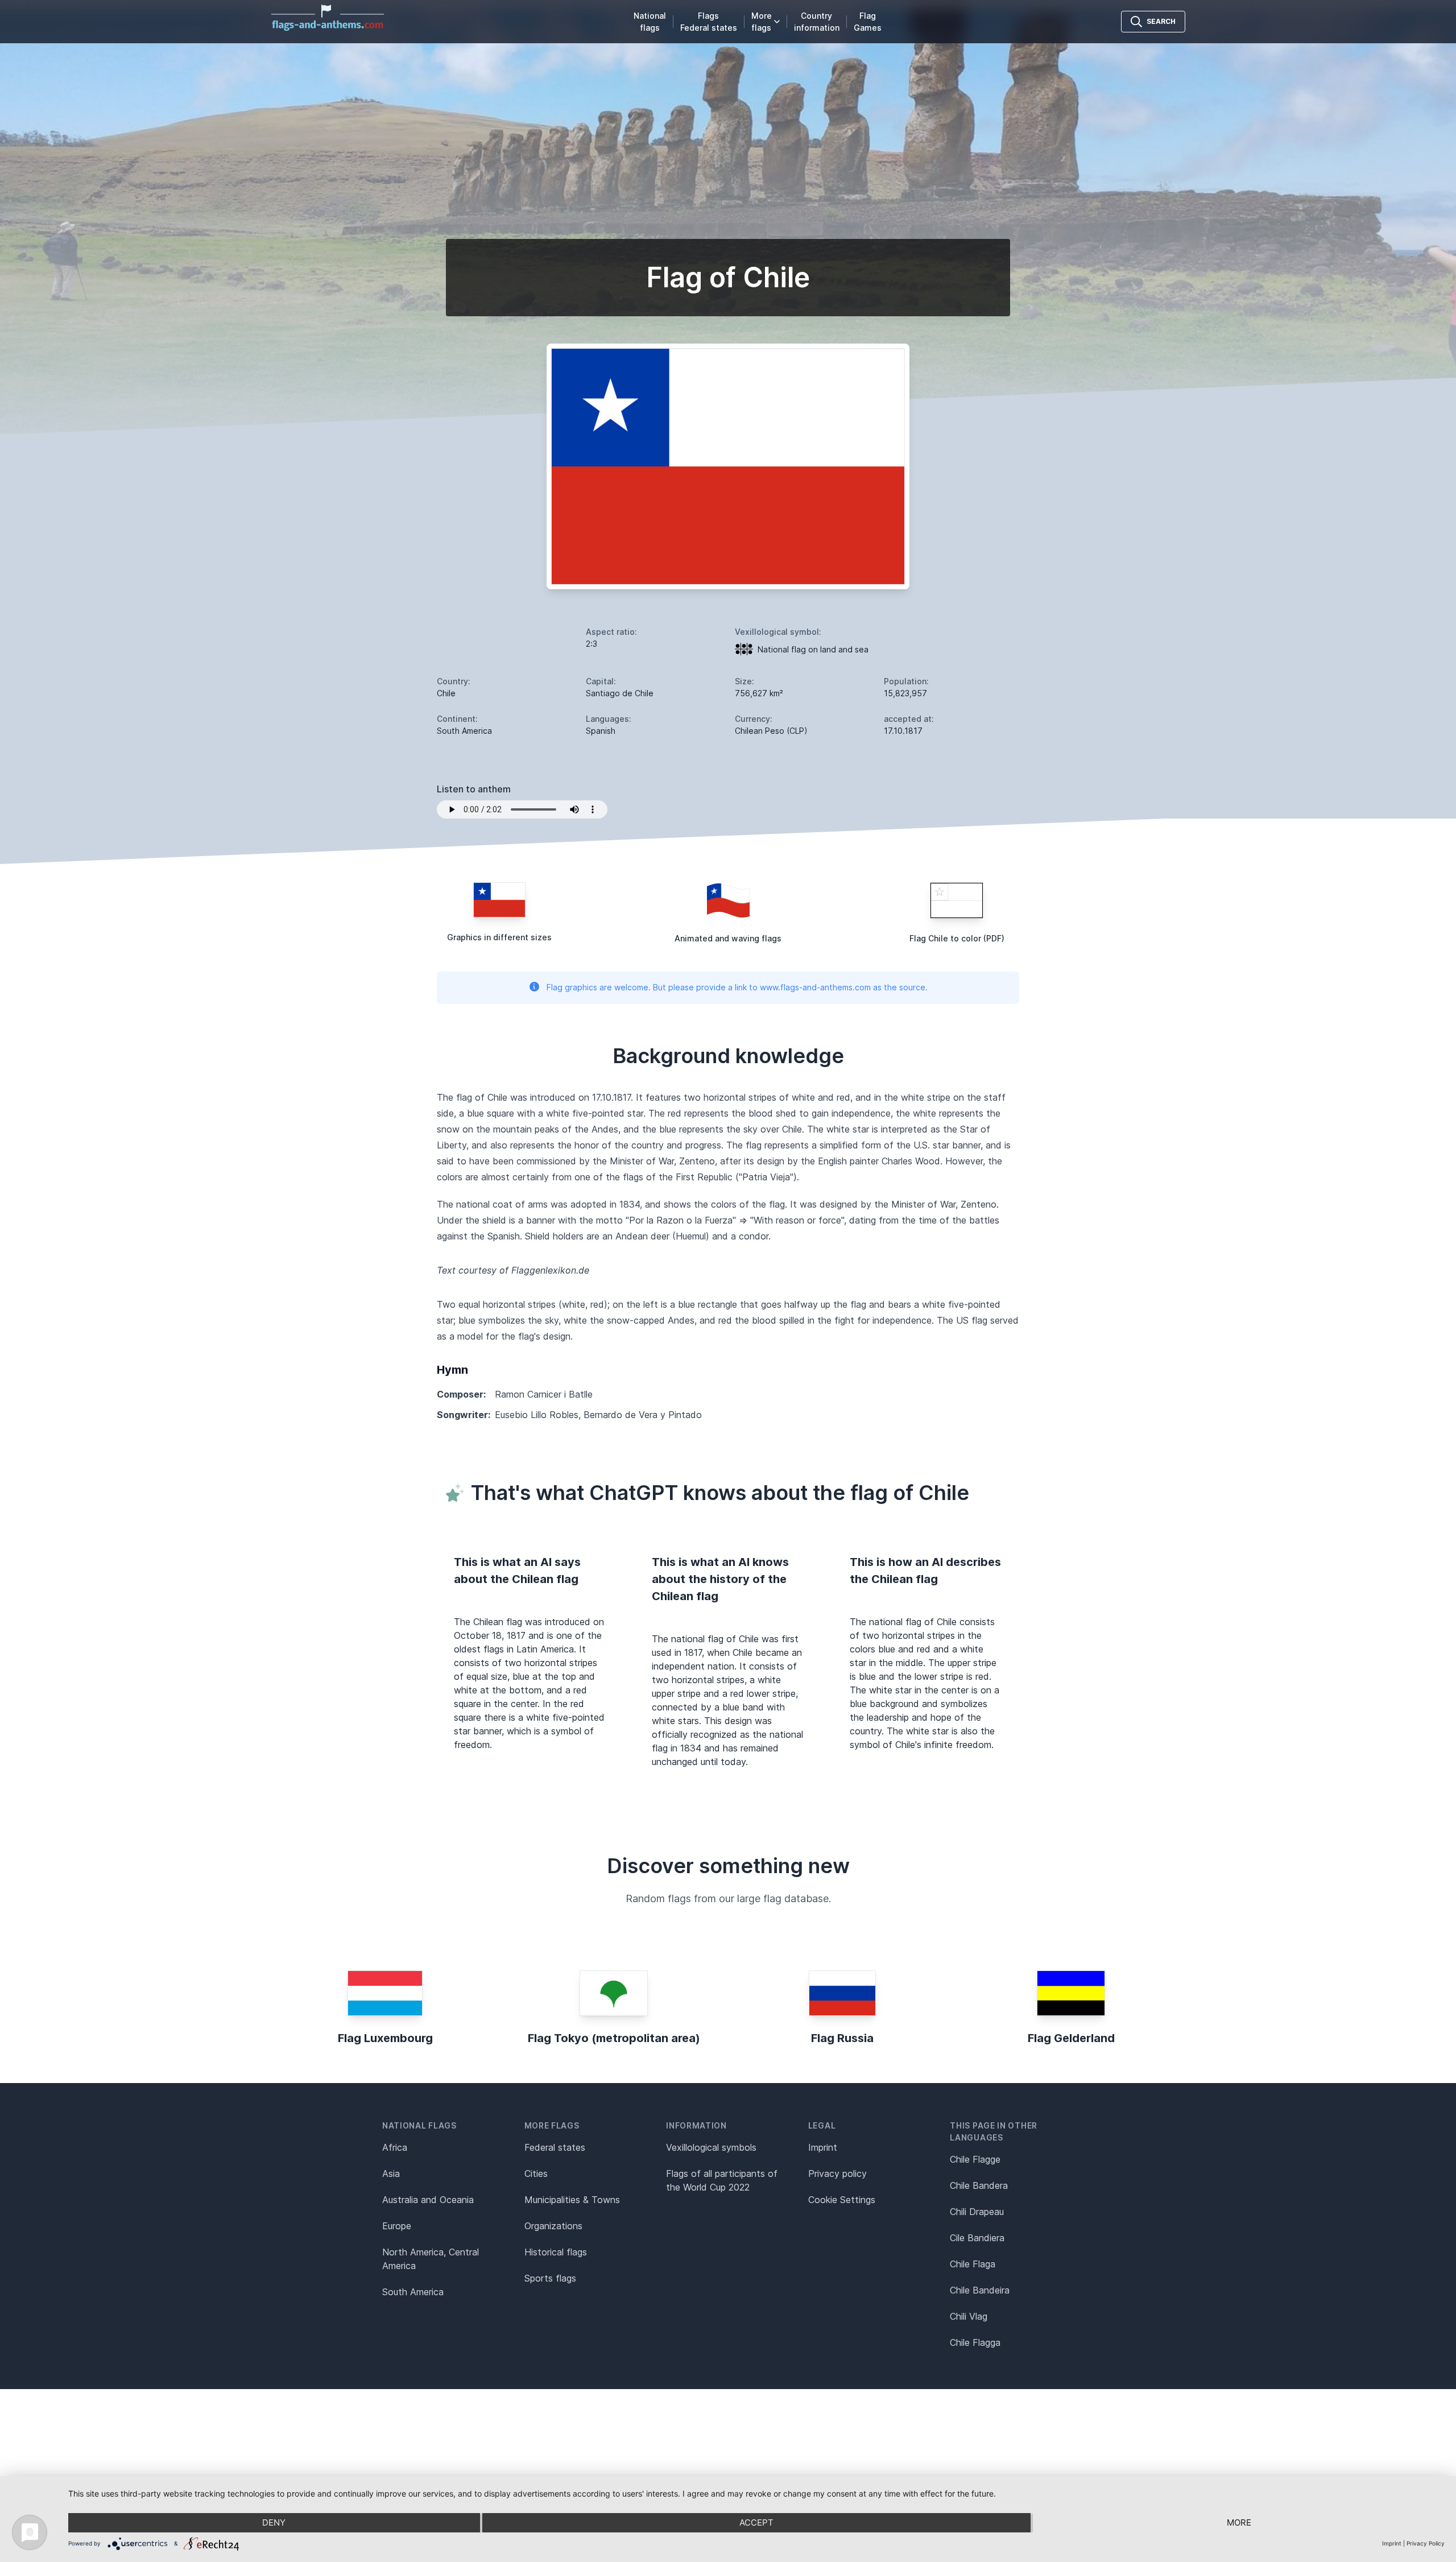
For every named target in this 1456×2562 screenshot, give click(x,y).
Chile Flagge (975, 2159)
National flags (650, 22)
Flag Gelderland (1071, 2038)
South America (413, 2292)
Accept (756, 2522)
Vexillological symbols (711, 2147)
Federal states (555, 2147)
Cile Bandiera (977, 2238)
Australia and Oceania (428, 2200)
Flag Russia (842, 2038)
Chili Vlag (969, 2316)
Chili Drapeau (977, 2212)
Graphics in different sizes (499, 937)
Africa (395, 2147)
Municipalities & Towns (572, 2200)
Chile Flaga (973, 2264)
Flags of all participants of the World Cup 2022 (722, 2180)
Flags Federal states (709, 22)
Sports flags (550, 2278)
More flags (762, 22)
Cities (536, 2173)
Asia (391, 2173)
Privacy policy (837, 2173)
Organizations (553, 2226)
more (1239, 2522)
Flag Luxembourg (385, 2038)
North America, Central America (431, 2259)
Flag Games (868, 22)
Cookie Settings (842, 2200)
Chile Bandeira (980, 2290)
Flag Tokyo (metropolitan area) (614, 2038)
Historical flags (556, 2252)
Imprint (823, 2147)
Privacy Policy (1426, 2543)
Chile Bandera (979, 2185)
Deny (274, 2522)
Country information (817, 22)
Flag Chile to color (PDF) (957, 938)
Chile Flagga (975, 2342)
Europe (397, 2226)
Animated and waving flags (728, 938)
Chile (446, 693)
